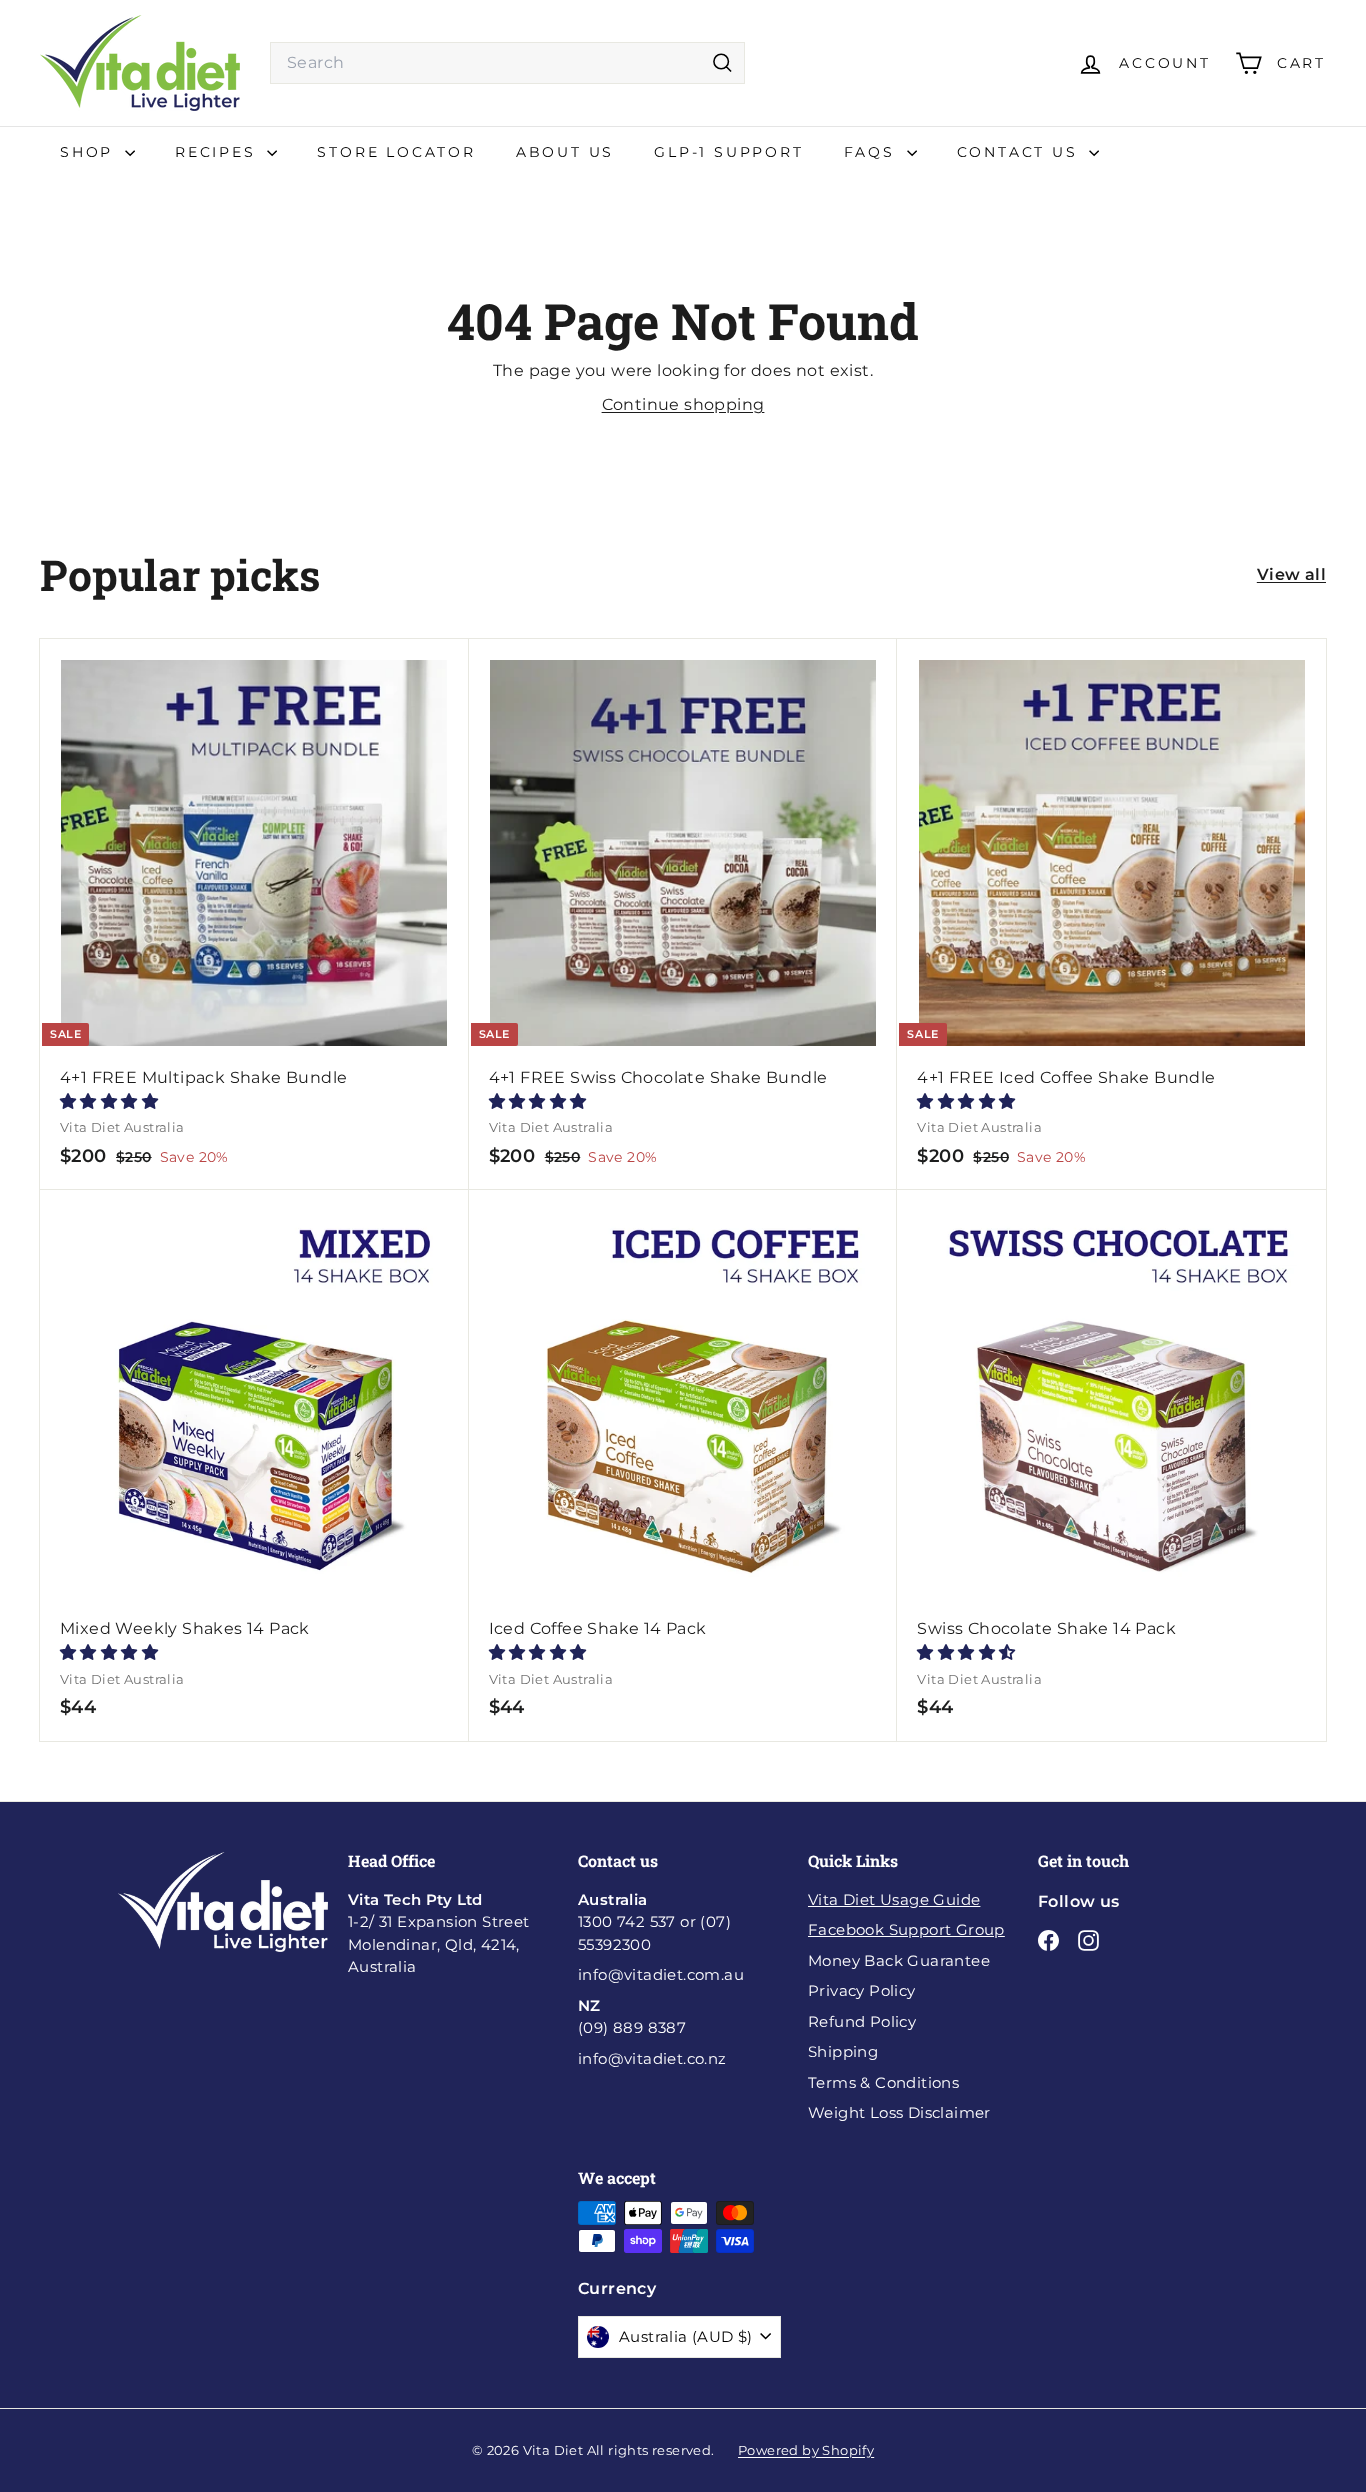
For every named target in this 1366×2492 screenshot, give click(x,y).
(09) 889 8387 (632, 2017)
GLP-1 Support (728, 152)
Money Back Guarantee (899, 1960)
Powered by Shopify (806, 2450)
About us (565, 152)
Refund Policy (862, 2021)
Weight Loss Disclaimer (899, 2112)
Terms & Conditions (883, 2082)
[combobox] (507, 63)
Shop (90, 152)
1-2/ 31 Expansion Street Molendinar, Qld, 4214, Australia (439, 1933)
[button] (109, 1101)
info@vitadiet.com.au (661, 1974)
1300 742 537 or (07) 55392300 (654, 1922)
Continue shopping (683, 404)
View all (1291, 574)
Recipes (218, 152)
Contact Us (1021, 152)
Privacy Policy (862, 1990)
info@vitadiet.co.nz (652, 2058)
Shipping (843, 2051)
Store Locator (396, 152)
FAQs (873, 152)
